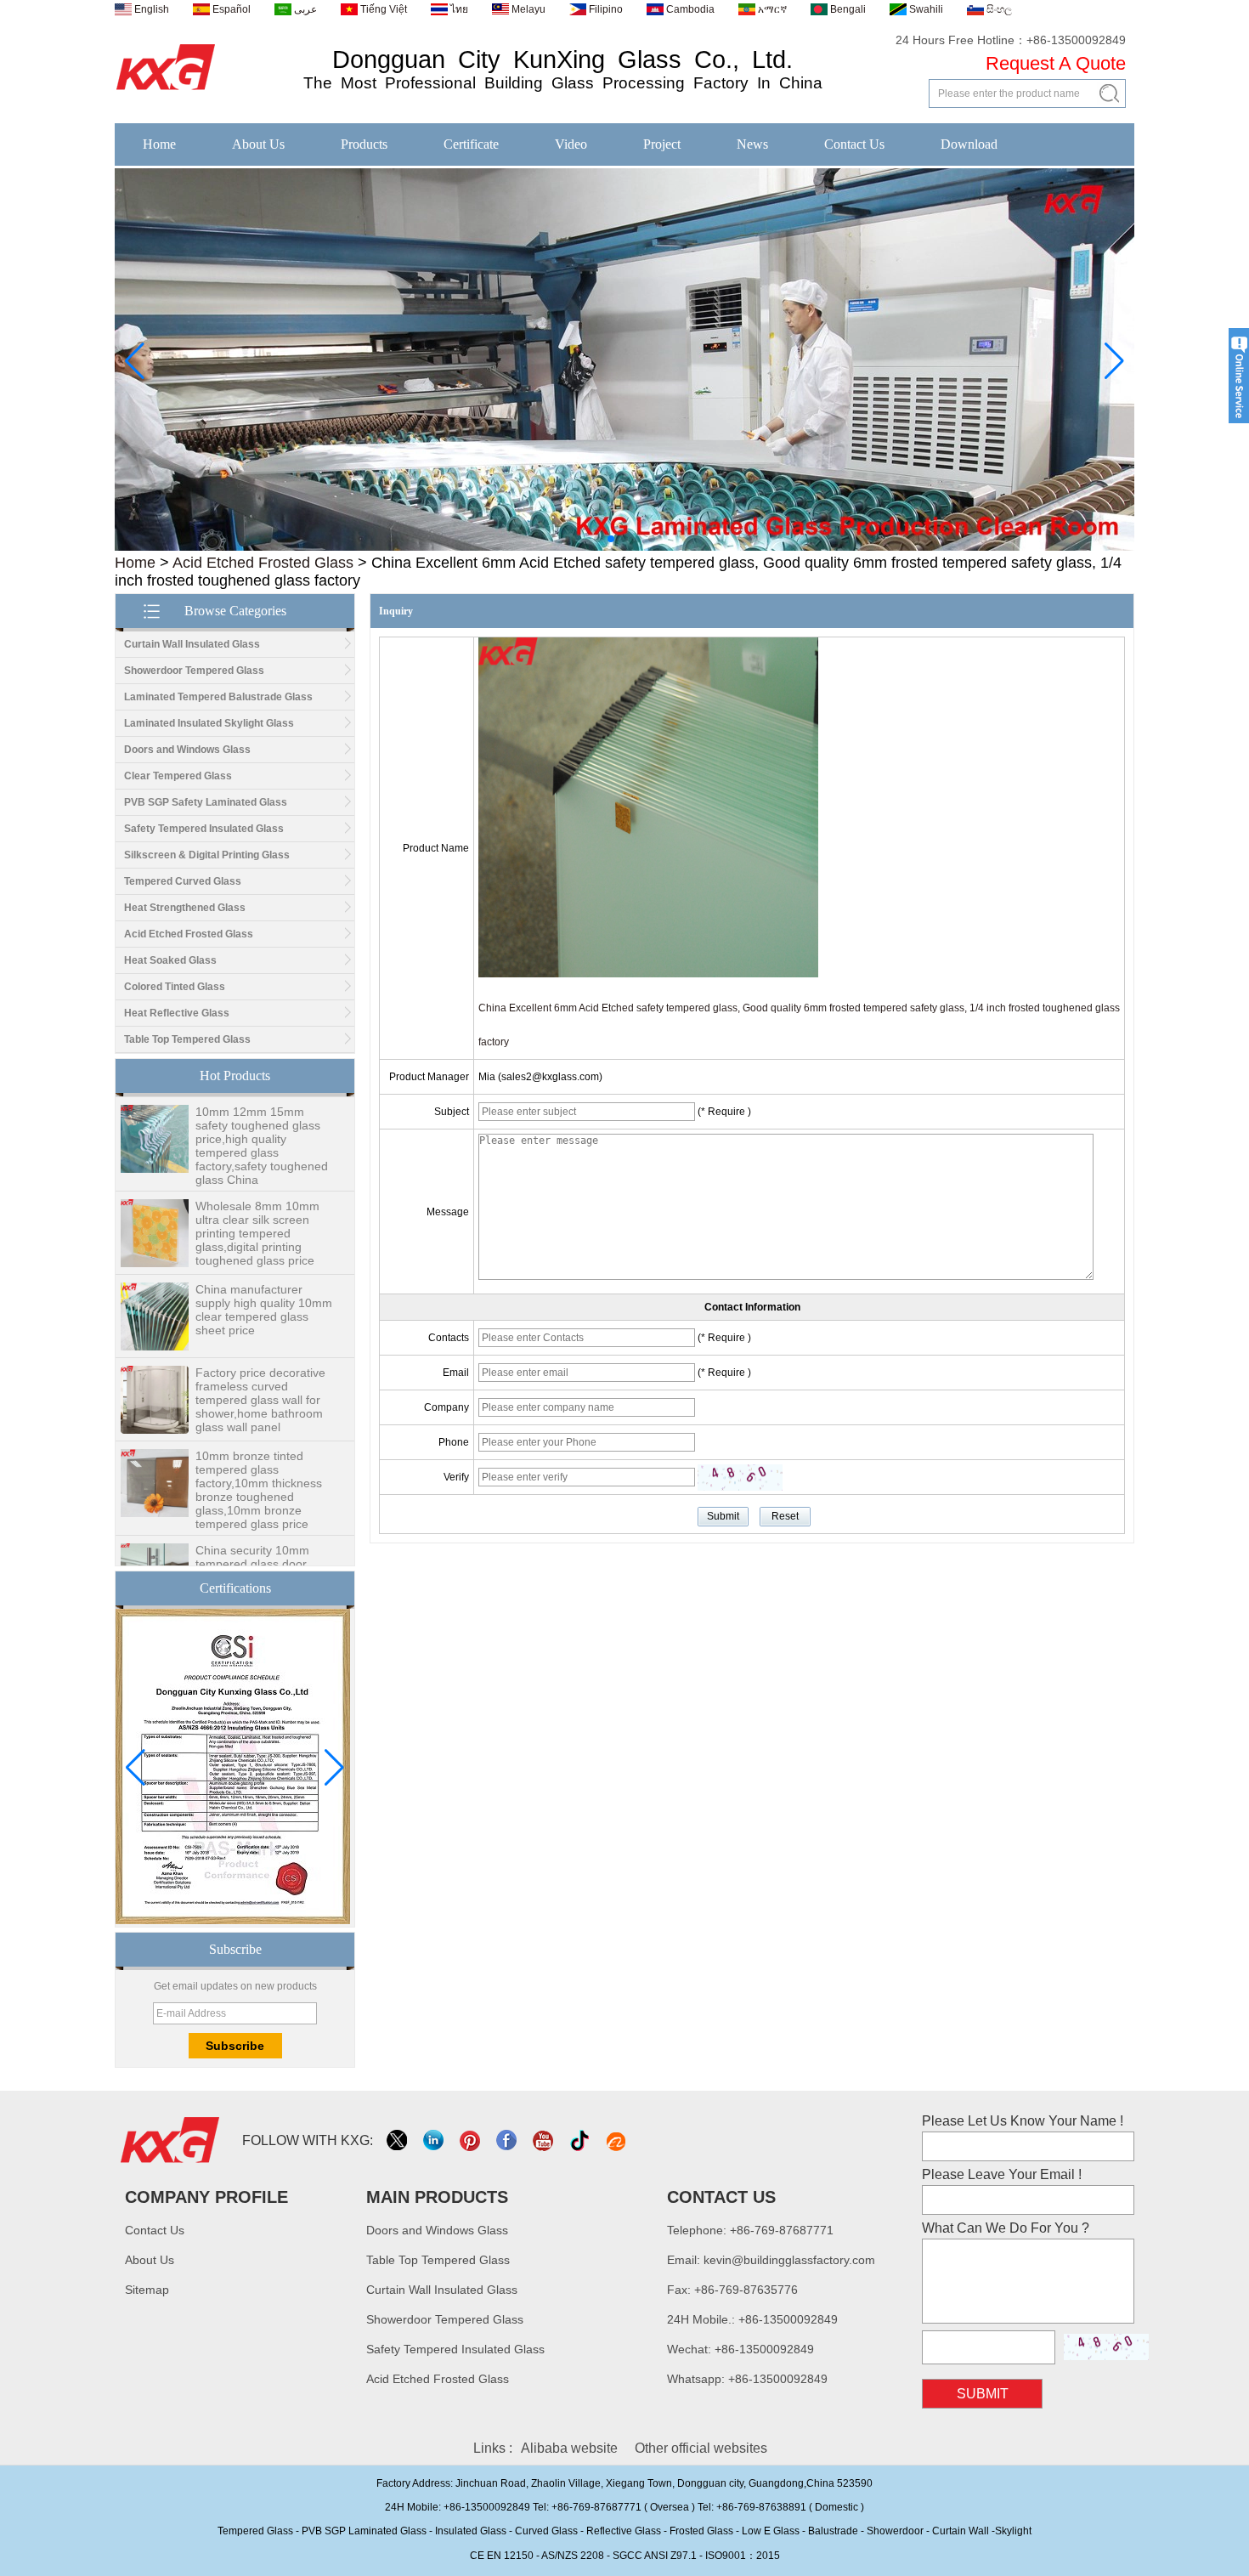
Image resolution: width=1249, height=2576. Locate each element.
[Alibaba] (617, 2140)
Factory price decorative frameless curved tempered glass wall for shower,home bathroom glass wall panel (260, 1377)
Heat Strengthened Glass (185, 908)
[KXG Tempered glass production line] (624, 547)
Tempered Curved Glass (183, 881)
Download (969, 144)
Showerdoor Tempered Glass (194, 671)
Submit (983, 2394)
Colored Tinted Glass (175, 987)
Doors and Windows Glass (187, 750)
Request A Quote (1056, 63)
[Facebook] (508, 2140)
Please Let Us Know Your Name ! (1023, 2121)
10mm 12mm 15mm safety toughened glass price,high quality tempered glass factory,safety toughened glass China (262, 1123)
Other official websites (701, 2448)
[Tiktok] (581, 2140)
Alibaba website (569, 2448)
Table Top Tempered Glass (187, 1039)
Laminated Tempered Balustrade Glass (218, 697)
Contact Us (854, 144)
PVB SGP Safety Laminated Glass (206, 802)
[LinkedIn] (435, 2140)
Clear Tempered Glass (178, 776)
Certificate (471, 144)
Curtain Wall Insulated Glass (192, 644)
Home (159, 144)
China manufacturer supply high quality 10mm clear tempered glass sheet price (264, 1287)
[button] (597, 539)
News (752, 144)
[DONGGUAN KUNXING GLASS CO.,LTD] (166, 91)
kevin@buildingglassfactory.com (789, 2260)
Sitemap (147, 2290)
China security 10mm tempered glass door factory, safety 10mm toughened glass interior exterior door (260, 1554)
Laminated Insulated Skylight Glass (209, 723)
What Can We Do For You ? (1006, 2228)
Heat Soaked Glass (170, 960)
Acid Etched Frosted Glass (263, 563)
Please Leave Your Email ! (1002, 2174)
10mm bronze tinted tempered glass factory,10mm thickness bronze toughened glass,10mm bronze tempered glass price (259, 1467)
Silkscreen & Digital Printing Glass (207, 855)
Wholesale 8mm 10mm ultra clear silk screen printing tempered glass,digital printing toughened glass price (257, 1210)
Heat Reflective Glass (177, 1013)
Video (571, 144)
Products (364, 144)
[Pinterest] (471, 2140)
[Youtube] (544, 2140)
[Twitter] (398, 2140)
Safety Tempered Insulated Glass (204, 829)
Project (662, 144)
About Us (258, 144)
